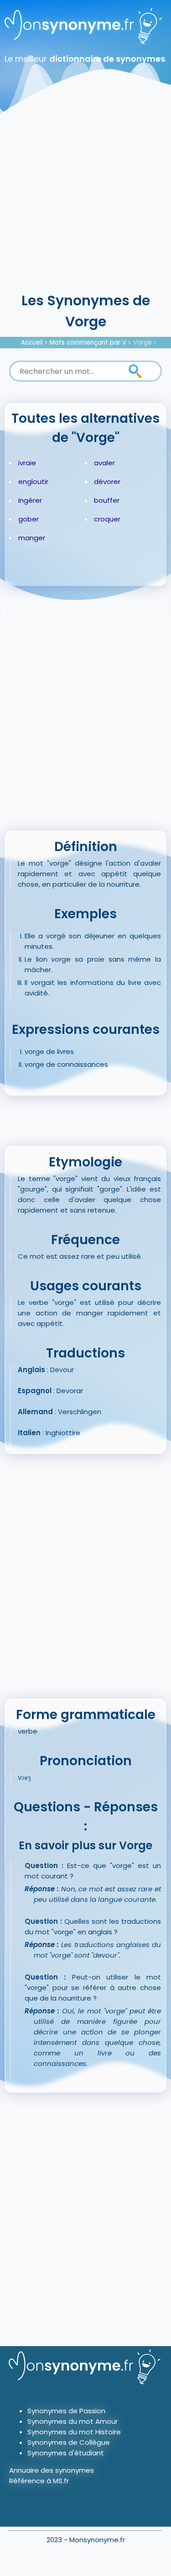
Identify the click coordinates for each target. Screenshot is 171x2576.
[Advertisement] (85, 200)
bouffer (107, 500)
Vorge (142, 343)
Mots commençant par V (88, 343)
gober (28, 519)
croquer (107, 519)
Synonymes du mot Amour (73, 2421)
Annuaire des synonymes (52, 2470)
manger (32, 538)
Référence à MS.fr (39, 2481)
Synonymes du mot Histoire (74, 2432)
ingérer (30, 500)
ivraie (27, 463)
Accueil (32, 343)
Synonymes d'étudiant (66, 2453)
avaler (104, 463)
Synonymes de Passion (66, 2411)
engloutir (33, 482)
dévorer (107, 482)
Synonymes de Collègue (69, 2442)
